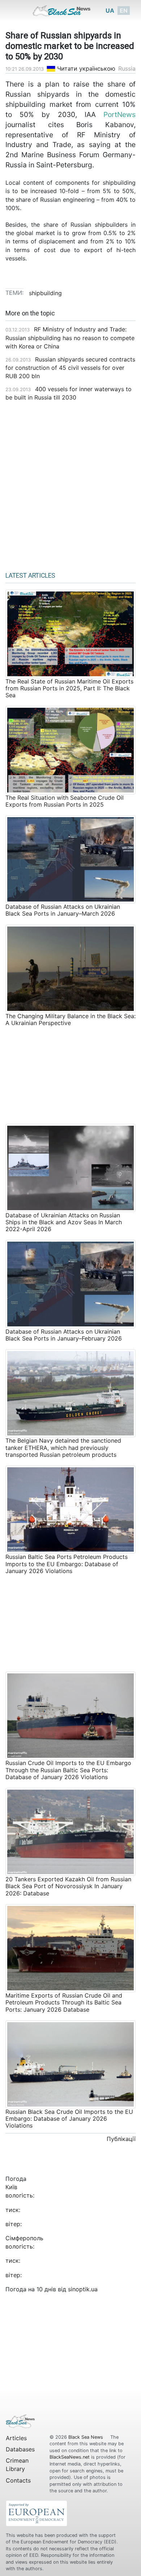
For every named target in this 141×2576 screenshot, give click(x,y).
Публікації (121, 2139)
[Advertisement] (70, 484)
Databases (20, 2449)
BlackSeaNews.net (70, 2457)
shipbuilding (45, 293)
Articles (16, 2438)
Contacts (18, 2480)
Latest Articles (30, 576)
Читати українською (85, 68)
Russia (127, 68)
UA (110, 11)
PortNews (119, 114)
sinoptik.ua (83, 2289)
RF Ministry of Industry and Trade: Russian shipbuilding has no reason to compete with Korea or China (70, 338)
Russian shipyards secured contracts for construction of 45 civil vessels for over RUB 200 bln (70, 368)
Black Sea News (86, 2437)
